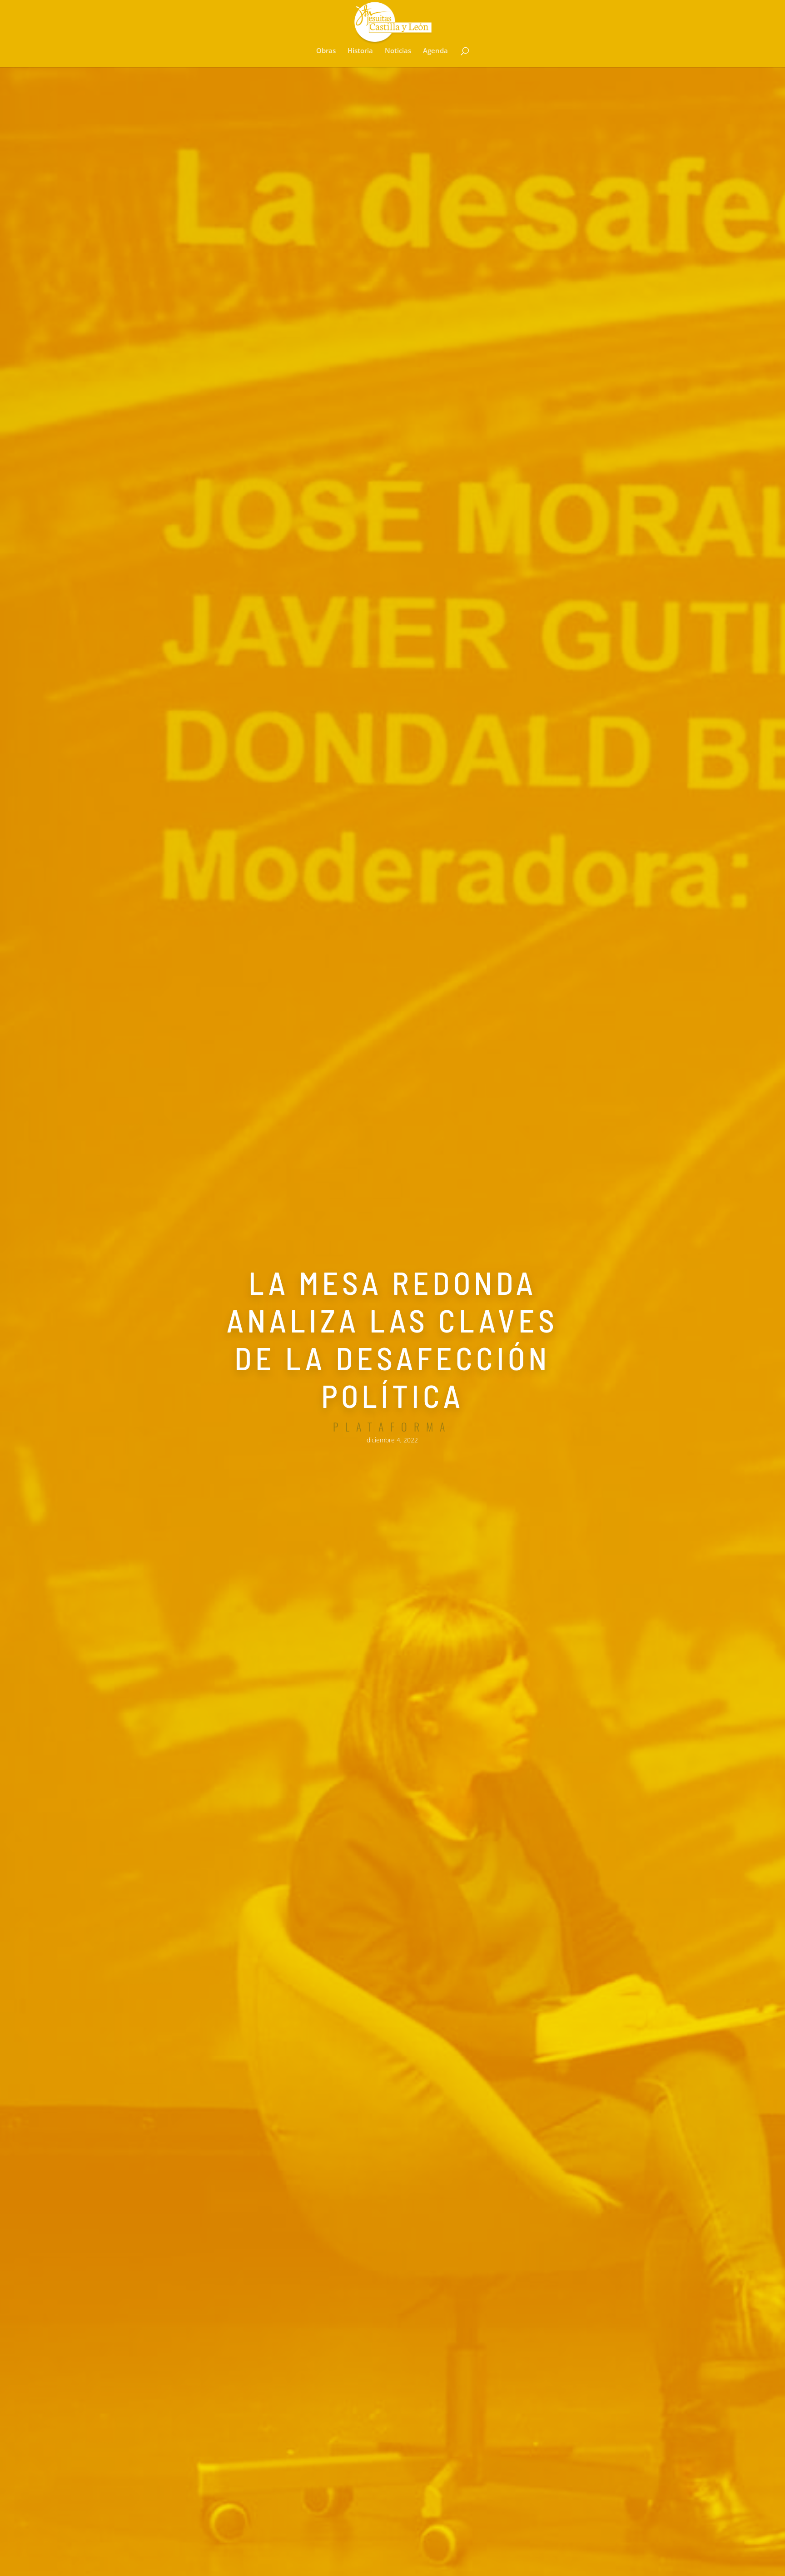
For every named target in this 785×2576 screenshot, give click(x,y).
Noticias (398, 51)
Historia (360, 51)
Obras (326, 51)
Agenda (435, 51)
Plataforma (392, 1427)
